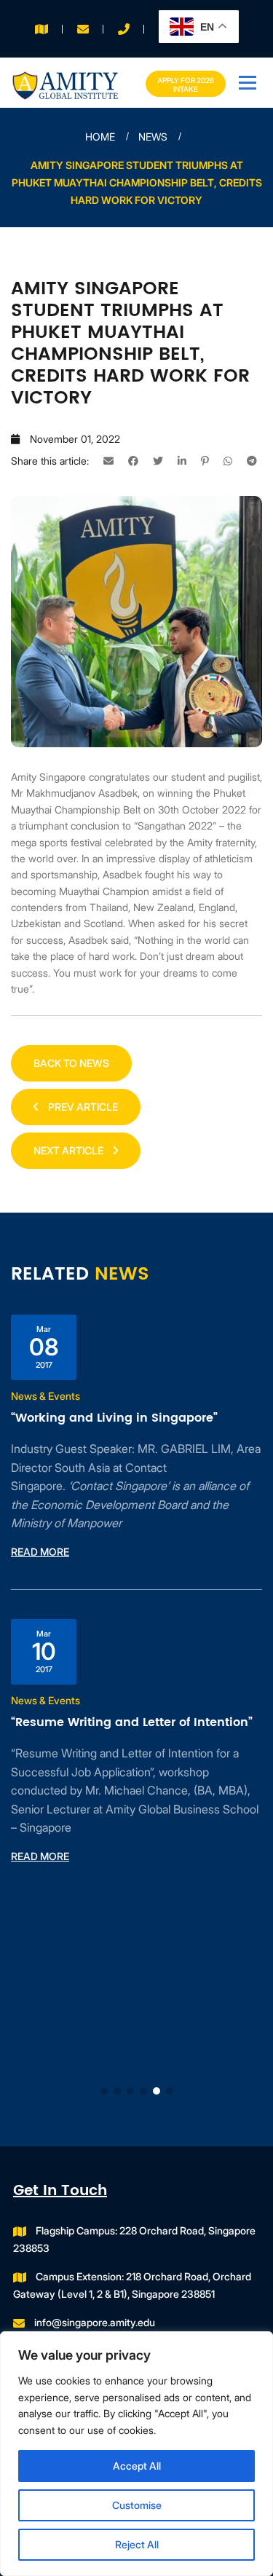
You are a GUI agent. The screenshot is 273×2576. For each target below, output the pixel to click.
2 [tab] (117, 2091)
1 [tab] (104, 2091)
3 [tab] (130, 2091)
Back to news (71, 1063)
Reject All (137, 2544)
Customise (137, 2505)
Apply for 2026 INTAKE (186, 84)
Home (100, 137)
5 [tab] (157, 2091)
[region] (136, 2454)
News (153, 137)
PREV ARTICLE (82, 1107)
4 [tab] (143, 2091)
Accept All (137, 2466)
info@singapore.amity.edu (95, 2322)
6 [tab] (170, 2091)
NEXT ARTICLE (70, 1150)
